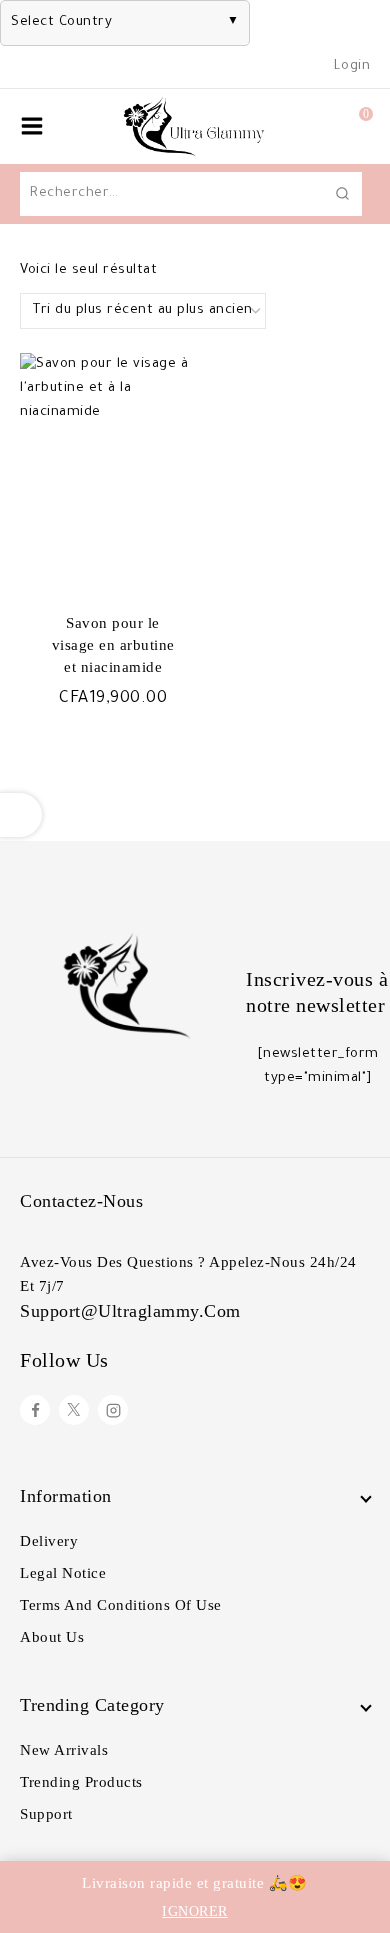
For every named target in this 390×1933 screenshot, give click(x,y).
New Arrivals (64, 1750)
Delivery (49, 1541)
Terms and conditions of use (121, 1605)
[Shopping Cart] (345, 126)
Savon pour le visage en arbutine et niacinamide (113, 645)
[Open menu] (32, 126)
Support (46, 1814)
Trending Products (81, 1782)
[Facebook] (35, 1410)
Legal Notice (63, 1573)
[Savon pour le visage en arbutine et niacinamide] (105, 467)
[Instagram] (113, 1410)
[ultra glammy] (195, 126)
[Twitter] (74, 1410)
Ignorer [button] (195, 1911)
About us (52, 1637)
